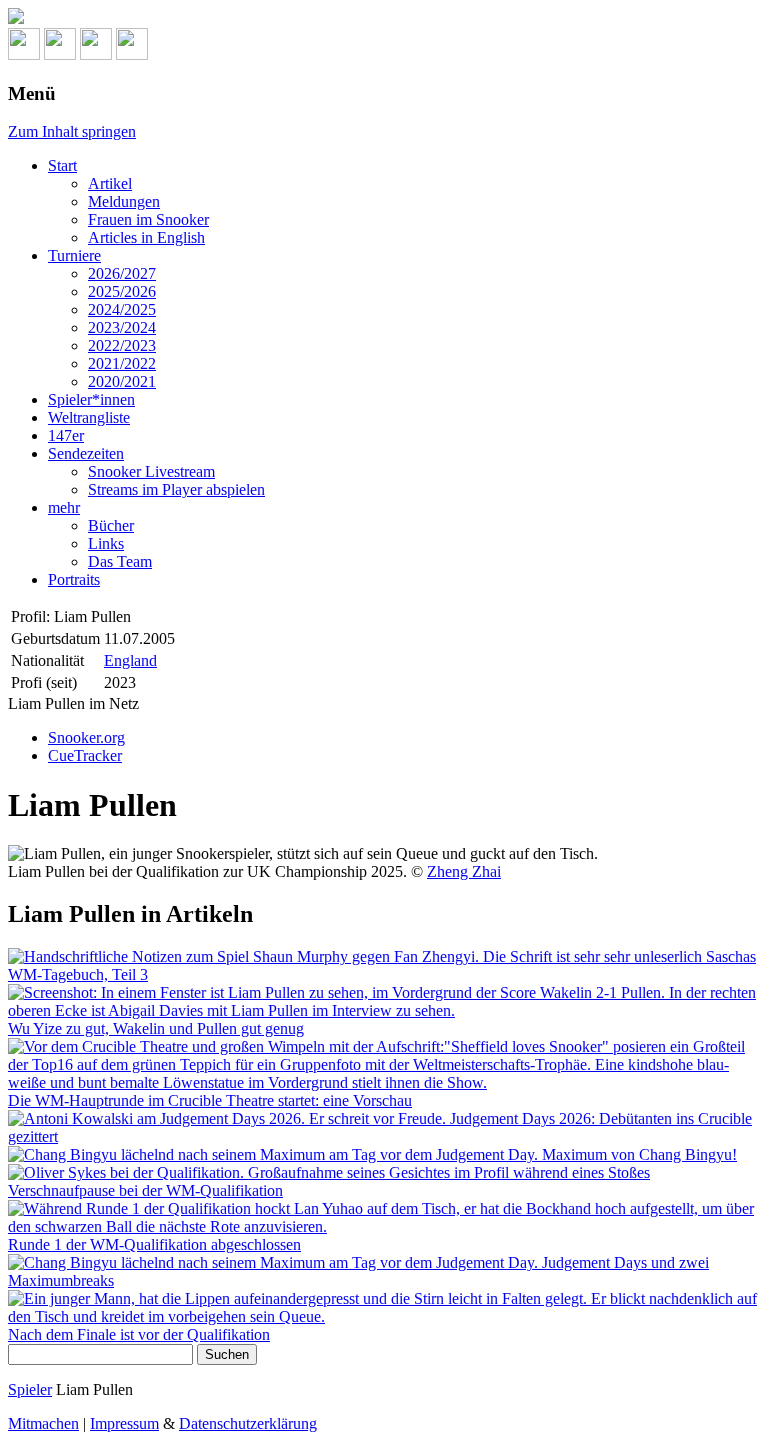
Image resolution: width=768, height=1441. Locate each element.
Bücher (111, 525)
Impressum (124, 1423)
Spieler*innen (91, 399)
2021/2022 (122, 363)
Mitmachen (43, 1423)
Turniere (74, 255)
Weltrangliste (89, 417)
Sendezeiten (86, 453)
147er (66, 435)
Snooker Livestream (151, 471)
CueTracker (85, 755)
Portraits (74, 579)
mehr (64, 507)
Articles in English (146, 237)
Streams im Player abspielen (176, 489)
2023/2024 (122, 327)
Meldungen (124, 201)
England (130, 660)
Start (62, 165)
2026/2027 (122, 273)
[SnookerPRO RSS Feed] (24, 54)
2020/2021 (122, 381)
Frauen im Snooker (148, 219)
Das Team (120, 561)
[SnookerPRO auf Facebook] (96, 54)
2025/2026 (122, 291)
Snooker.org (86, 737)
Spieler (30, 1389)
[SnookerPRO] (384, 18)
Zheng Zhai (464, 871)
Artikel (110, 183)
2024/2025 (122, 309)
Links (106, 543)
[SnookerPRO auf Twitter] (132, 54)
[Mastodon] (60, 54)
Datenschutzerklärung (248, 1423)
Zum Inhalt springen (72, 131)
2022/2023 (122, 345)
